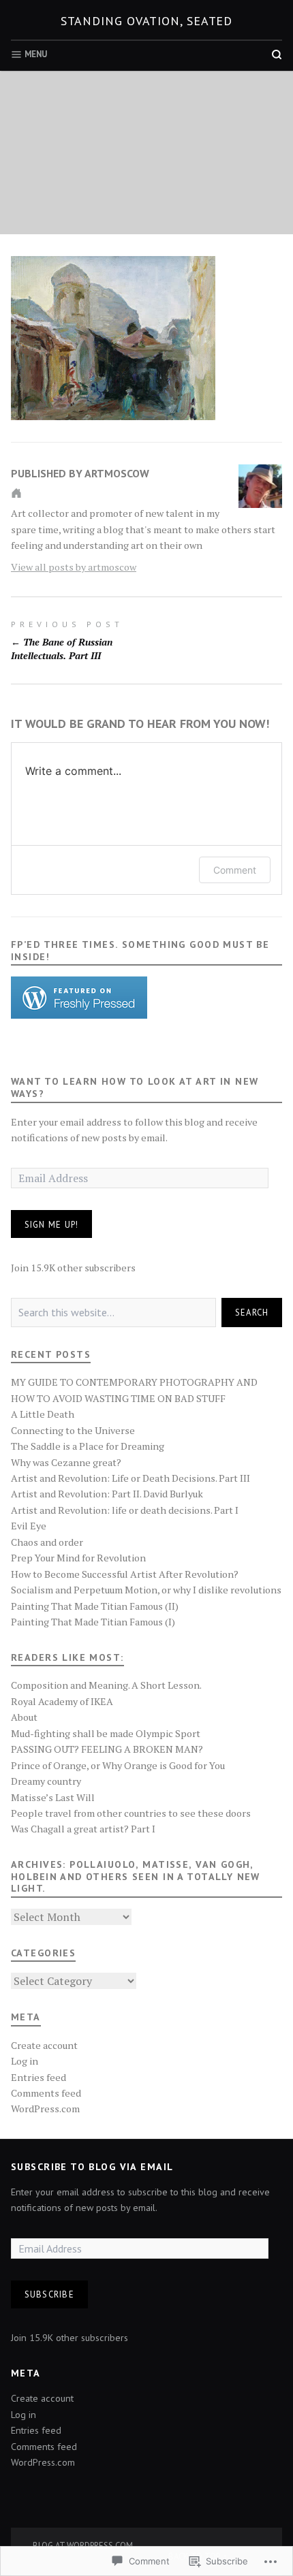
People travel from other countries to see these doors (131, 1813)
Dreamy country (46, 1781)
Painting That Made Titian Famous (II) (95, 1606)
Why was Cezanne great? (66, 1462)
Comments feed (46, 2093)
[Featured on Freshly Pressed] (79, 997)
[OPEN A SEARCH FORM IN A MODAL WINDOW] (277, 54)
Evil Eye (29, 1526)
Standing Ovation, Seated (147, 21)
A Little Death (43, 1414)
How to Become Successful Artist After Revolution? (125, 1574)
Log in (25, 2061)
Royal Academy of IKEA (62, 1701)
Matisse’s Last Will (53, 1797)
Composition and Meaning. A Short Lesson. (106, 1685)
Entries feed (38, 2077)
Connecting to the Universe (73, 1430)
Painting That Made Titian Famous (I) (93, 1622)
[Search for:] (113, 1313)
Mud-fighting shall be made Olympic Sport (106, 1733)
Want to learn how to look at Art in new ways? (135, 1087)
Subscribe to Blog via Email (92, 2167)
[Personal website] (16, 493)
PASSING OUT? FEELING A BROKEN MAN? (107, 1749)
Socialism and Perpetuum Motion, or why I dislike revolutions (146, 1590)
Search (252, 1312)
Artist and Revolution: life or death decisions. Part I (125, 1510)
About (24, 1717)
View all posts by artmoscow (74, 567)
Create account (44, 2045)
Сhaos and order (47, 1542)
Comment (235, 870)
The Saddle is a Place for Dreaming (88, 1446)
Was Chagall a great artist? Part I (83, 1829)
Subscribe (49, 2294)
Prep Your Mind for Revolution (78, 1558)
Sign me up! (52, 1224)
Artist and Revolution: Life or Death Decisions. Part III (130, 1478)
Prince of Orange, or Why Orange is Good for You (118, 1765)
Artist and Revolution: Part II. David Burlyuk (107, 1494)
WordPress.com (45, 2109)
